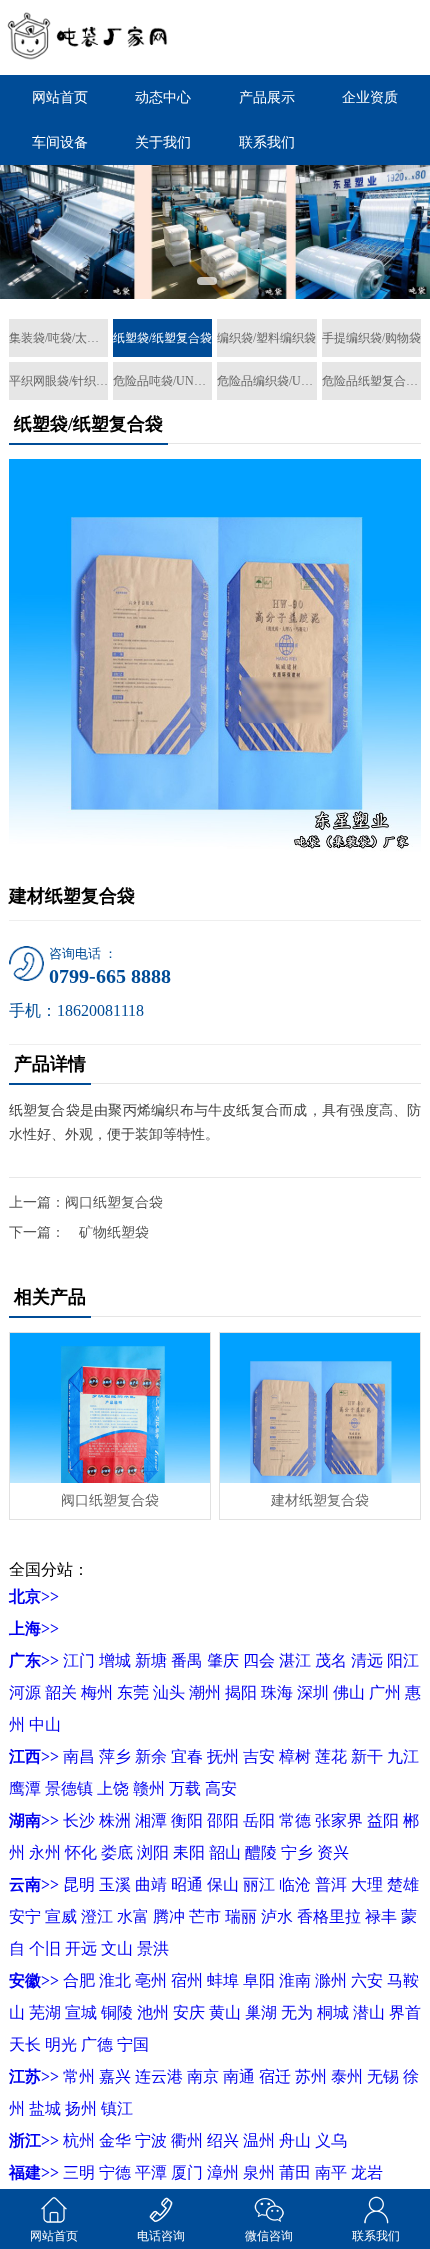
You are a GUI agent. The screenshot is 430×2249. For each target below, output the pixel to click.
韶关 (61, 1692)
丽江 (259, 1884)
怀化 (81, 1852)
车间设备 (60, 142)
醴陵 (261, 1852)
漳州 (223, 2172)
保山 (223, 1884)
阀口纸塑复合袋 (114, 1202)
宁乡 (297, 1852)
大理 (367, 1884)
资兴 (333, 1852)
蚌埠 (223, 1980)
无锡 (383, 2076)
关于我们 (163, 142)
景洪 (153, 1948)
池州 (153, 2012)
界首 (405, 2012)
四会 (259, 1660)
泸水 (277, 1916)
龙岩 (367, 2172)
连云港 (159, 2076)
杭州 (79, 2140)
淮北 (115, 1980)
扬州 (81, 2108)
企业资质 (370, 97)
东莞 (133, 1692)
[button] (207, 281)
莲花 (331, 1756)
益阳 (383, 1820)
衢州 (187, 2140)
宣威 (61, 1916)
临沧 (295, 1884)
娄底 (117, 1852)
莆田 (295, 2172)
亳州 (151, 1980)
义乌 (331, 2140)
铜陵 (117, 2012)
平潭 (151, 2172)
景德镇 (69, 1788)
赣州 (149, 1788)
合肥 (79, 1980)
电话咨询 (161, 2236)
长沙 (79, 1820)
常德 (295, 1820)
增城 (115, 1660)
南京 (203, 2076)
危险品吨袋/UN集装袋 (162, 381)
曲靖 (151, 1884)
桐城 (333, 2012)
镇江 (117, 2108)
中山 (45, 1724)
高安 (221, 1788)
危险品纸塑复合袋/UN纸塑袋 (371, 381)
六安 (367, 1980)
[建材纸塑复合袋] (320, 1408)
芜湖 (45, 2012)
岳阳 (259, 1820)
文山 (117, 1948)
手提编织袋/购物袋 (371, 338)
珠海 (277, 1692)
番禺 (187, 1660)
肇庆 (223, 1660)
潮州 (205, 1692)
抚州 (223, 1756)
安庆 (189, 2012)
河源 (25, 1692)
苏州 (311, 2076)
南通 (239, 2076)
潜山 (369, 2012)
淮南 (295, 1980)
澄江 (97, 1916)
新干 (367, 1756)
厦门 (187, 2172)
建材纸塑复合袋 (320, 1500)
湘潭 (151, 1820)
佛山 (349, 1692)
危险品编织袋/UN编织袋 (266, 381)
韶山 (225, 1852)
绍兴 (223, 2140)
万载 (185, 1788)
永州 (45, 1852)
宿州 (187, 1980)
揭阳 (241, 1692)
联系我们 (267, 142)
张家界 (339, 1820)
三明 (79, 2172)
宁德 (115, 2172)
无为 (297, 2012)
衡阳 (187, 1820)
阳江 (403, 1660)
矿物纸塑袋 (107, 1232)
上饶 (113, 1788)
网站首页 (60, 97)
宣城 (81, 2012)
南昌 (79, 1756)
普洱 (331, 1884)
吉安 (259, 1756)
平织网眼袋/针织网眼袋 (58, 381)
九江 (403, 1756)
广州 (385, 1692)
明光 (61, 2044)
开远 (81, 1948)
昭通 (187, 1884)
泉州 (259, 2172)
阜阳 (259, 1980)
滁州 (331, 1980)
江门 (79, 1660)
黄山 (225, 2012)
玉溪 (115, 1884)
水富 (133, 1916)
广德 (97, 2044)
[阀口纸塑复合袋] (110, 1408)
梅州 (97, 1692)
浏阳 (153, 1852)
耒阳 (189, 1852)
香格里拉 (329, 1916)
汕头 (169, 1692)
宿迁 (275, 2076)
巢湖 (261, 2012)
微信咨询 (269, 2236)
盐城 (45, 2108)
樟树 (295, 1756)
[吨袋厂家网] (88, 37)
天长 (25, 2044)
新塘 (151, 1660)
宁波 (151, 2140)
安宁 (25, 1916)
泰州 (347, 2076)
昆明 (79, 1884)
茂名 (331, 1660)
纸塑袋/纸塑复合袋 (162, 338)
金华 (115, 2140)
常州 (79, 2076)
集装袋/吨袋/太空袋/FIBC (58, 338)
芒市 (205, 1916)
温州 (259, 2140)
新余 (151, 1756)
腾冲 (169, 1916)
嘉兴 (115, 2076)
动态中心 (163, 97)
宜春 (187, 1756)
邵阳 (223, 1820)
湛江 (295, 1660)
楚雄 (403, 1884)
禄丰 (381, 1916)
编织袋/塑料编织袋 (266, 338)
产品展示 (267, 97)
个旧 (45, 1948)
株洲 (115, 1820)
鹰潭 (25, 1788)
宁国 (133, 2044)
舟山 (295, 2140)
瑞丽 (241, 1916)
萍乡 (115, 1756)
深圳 (313, 1692)
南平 (331, 2172)
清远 (367, 1660)
